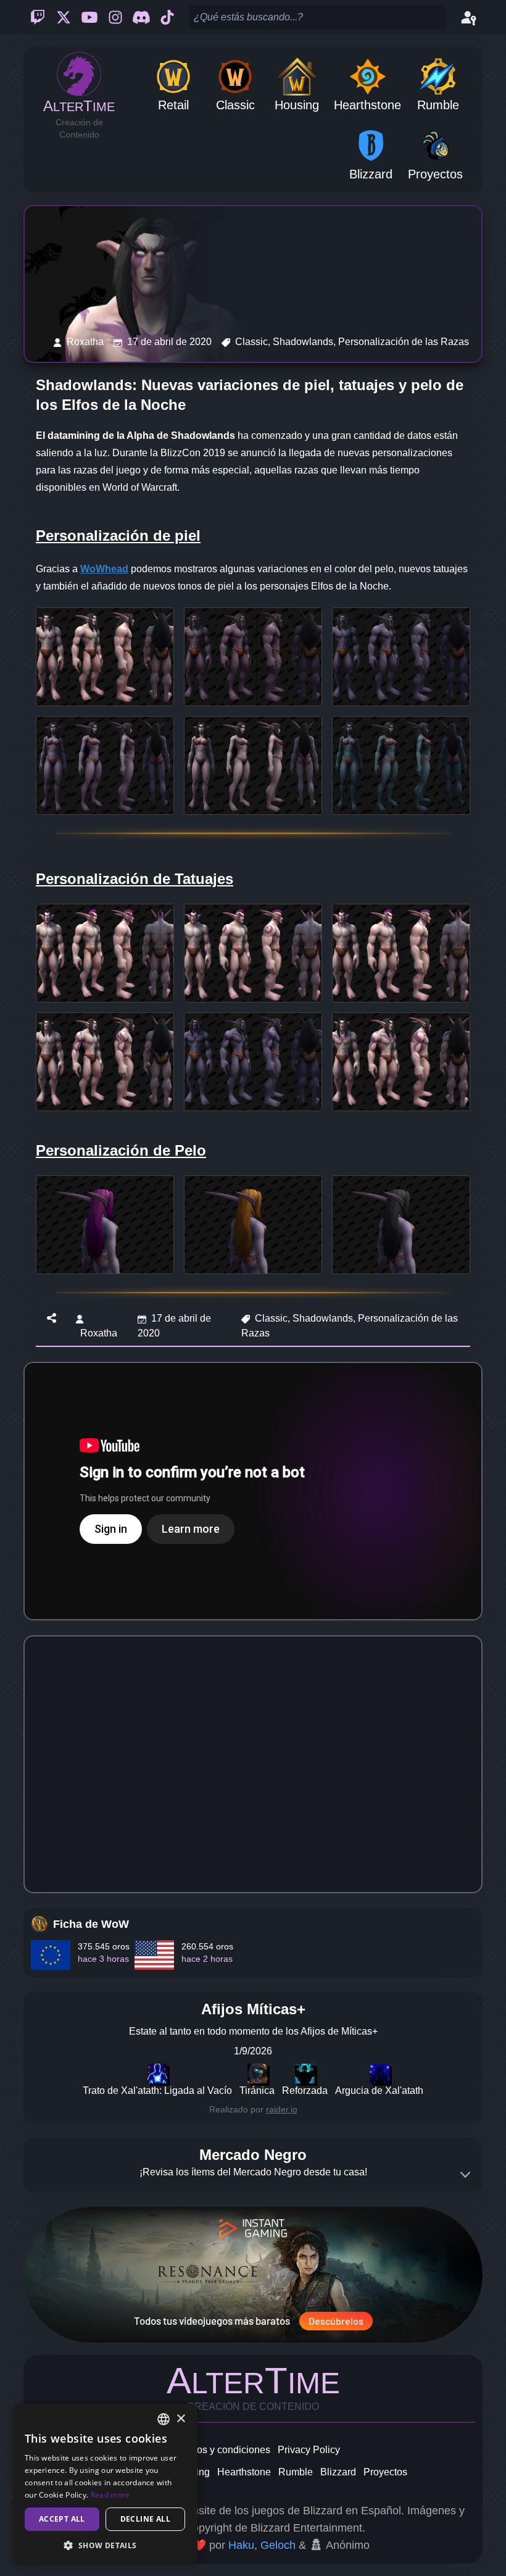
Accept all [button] (62, 2519)
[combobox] (164, 2419)
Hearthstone (244, 2472)
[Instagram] (115, 17)
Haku (241, 2545)
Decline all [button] (145, 2519)
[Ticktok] (167, 17)
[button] (105, 2545)
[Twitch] (38, 17)
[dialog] (105, 2484)
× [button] (180, 2419)
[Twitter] (64, 17)
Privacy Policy (309, 2450)
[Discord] (141, 17)
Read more (110, 2495)
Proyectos (385, 2472)
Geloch (278, 2545)
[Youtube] (89, 17)
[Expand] (465, 2175)
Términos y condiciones (218, 2450)
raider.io (282, 2109)
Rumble (296, 2472)
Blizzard (338, 2472)
